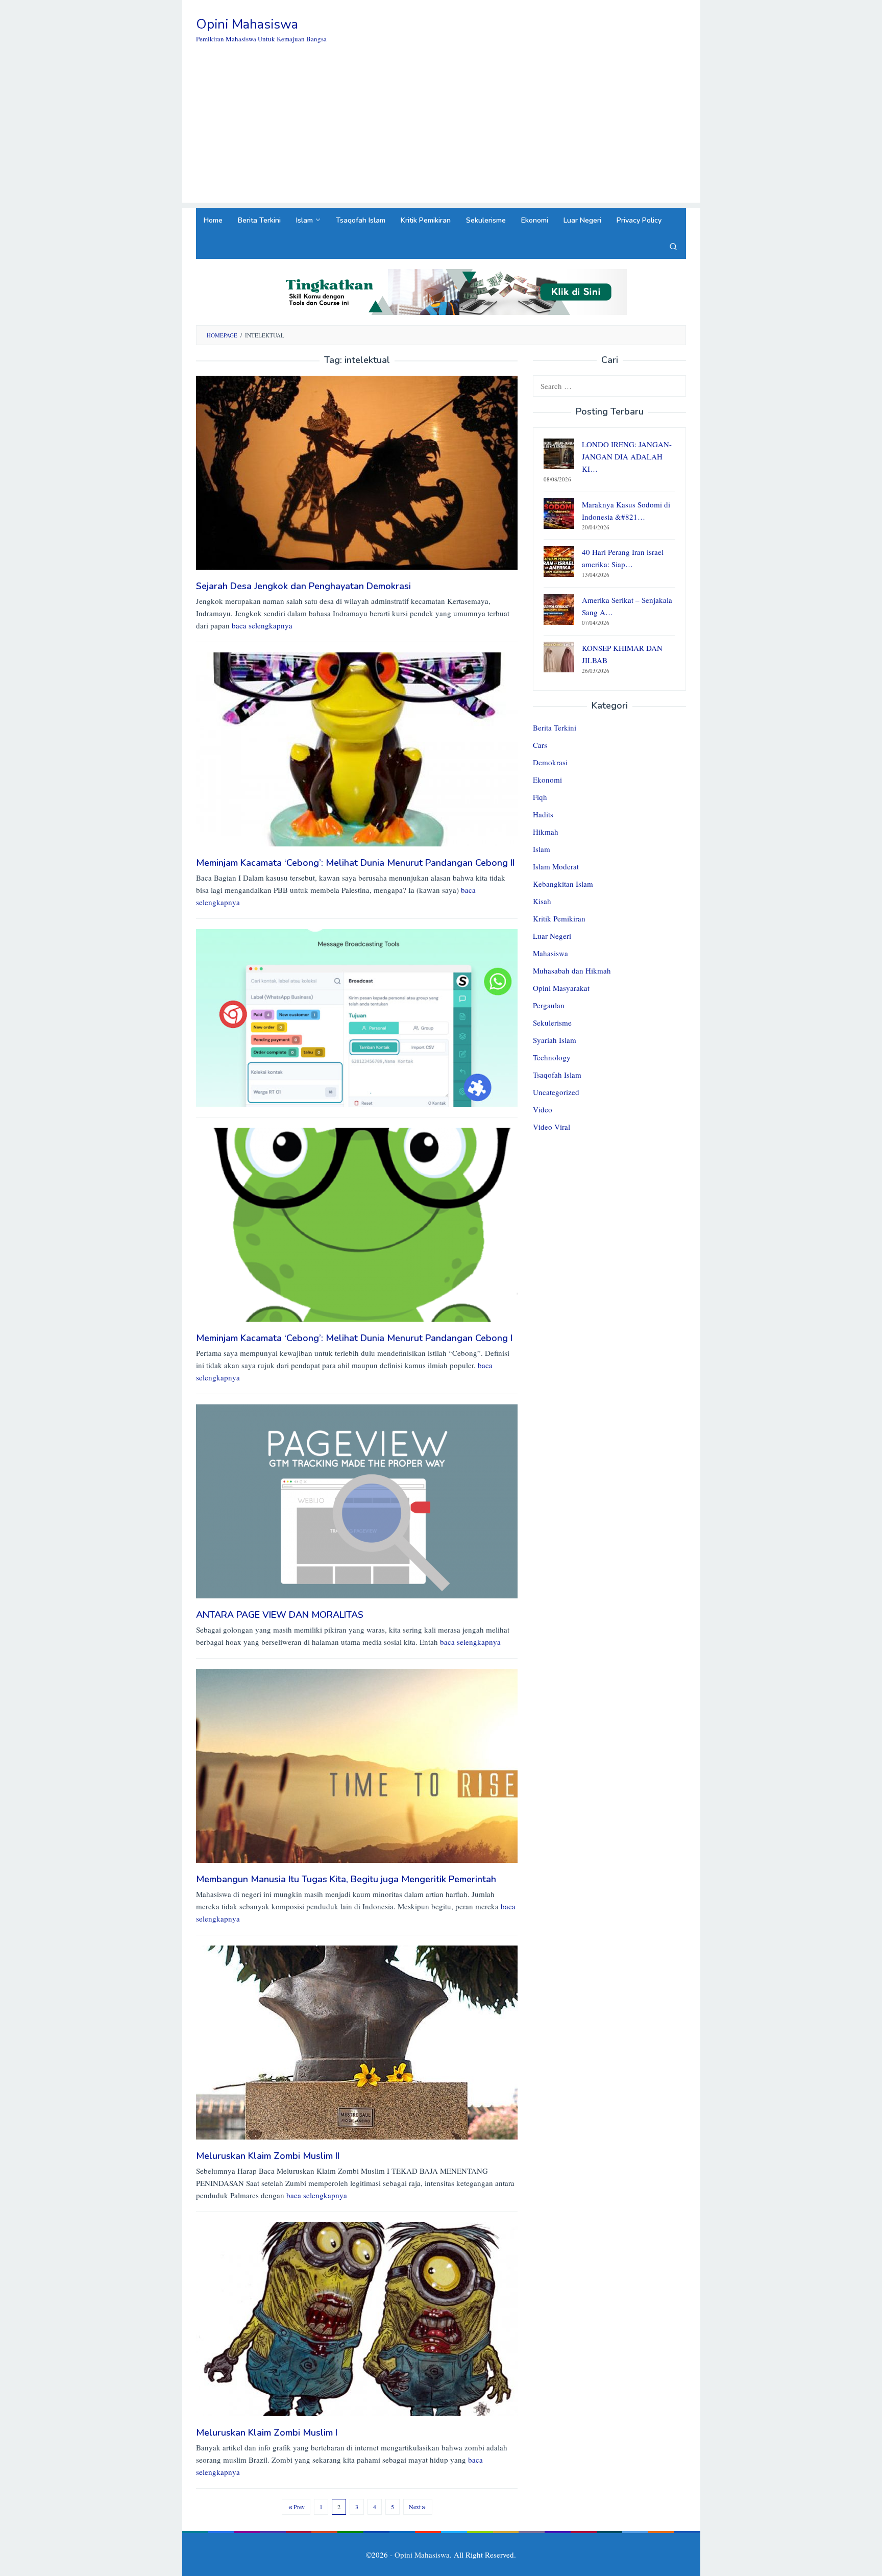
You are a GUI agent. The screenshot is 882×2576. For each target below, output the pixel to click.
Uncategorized (556, 1092)
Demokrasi (550, 763)
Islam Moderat (556, 867)
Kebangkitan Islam (563, 884)
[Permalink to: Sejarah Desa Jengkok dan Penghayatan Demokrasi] (357, 471)
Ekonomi (547, 780)
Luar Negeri (552, 936)
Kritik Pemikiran (559, 919)
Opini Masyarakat (561, 988)
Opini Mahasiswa (247, 24)
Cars (540, 745)
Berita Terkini (555, 728)
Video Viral (552, 1127)
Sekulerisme (552, 1023)
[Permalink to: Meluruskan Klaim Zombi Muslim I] (357, 2318)
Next (415, 2507)
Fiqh (540, 797)
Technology (552, 1058)
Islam (542, 849)
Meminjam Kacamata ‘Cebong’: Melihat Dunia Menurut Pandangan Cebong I (354, 1338)
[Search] (673, 246)
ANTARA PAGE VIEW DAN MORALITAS (280, 1615)
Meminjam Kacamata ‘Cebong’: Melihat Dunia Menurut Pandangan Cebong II (355, 863)
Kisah (542, 902)
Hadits (543, 815)
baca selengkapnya (262, 625)
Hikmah (546, 832)
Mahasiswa (550, 954)
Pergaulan (549, 1006)
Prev (299, 2507)
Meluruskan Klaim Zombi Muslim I (267, 2433)
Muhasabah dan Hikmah (572, 971)
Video (543, 1110)
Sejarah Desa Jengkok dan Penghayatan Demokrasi (303, 586)
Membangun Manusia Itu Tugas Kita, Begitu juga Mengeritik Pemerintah (346, 1879)
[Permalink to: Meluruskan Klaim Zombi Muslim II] (357, 2042)
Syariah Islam (555, 1040)
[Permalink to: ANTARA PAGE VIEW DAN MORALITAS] (357, 1500)
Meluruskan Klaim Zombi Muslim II (268, 2156)
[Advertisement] (441, 131)
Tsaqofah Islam (557, 1075)
